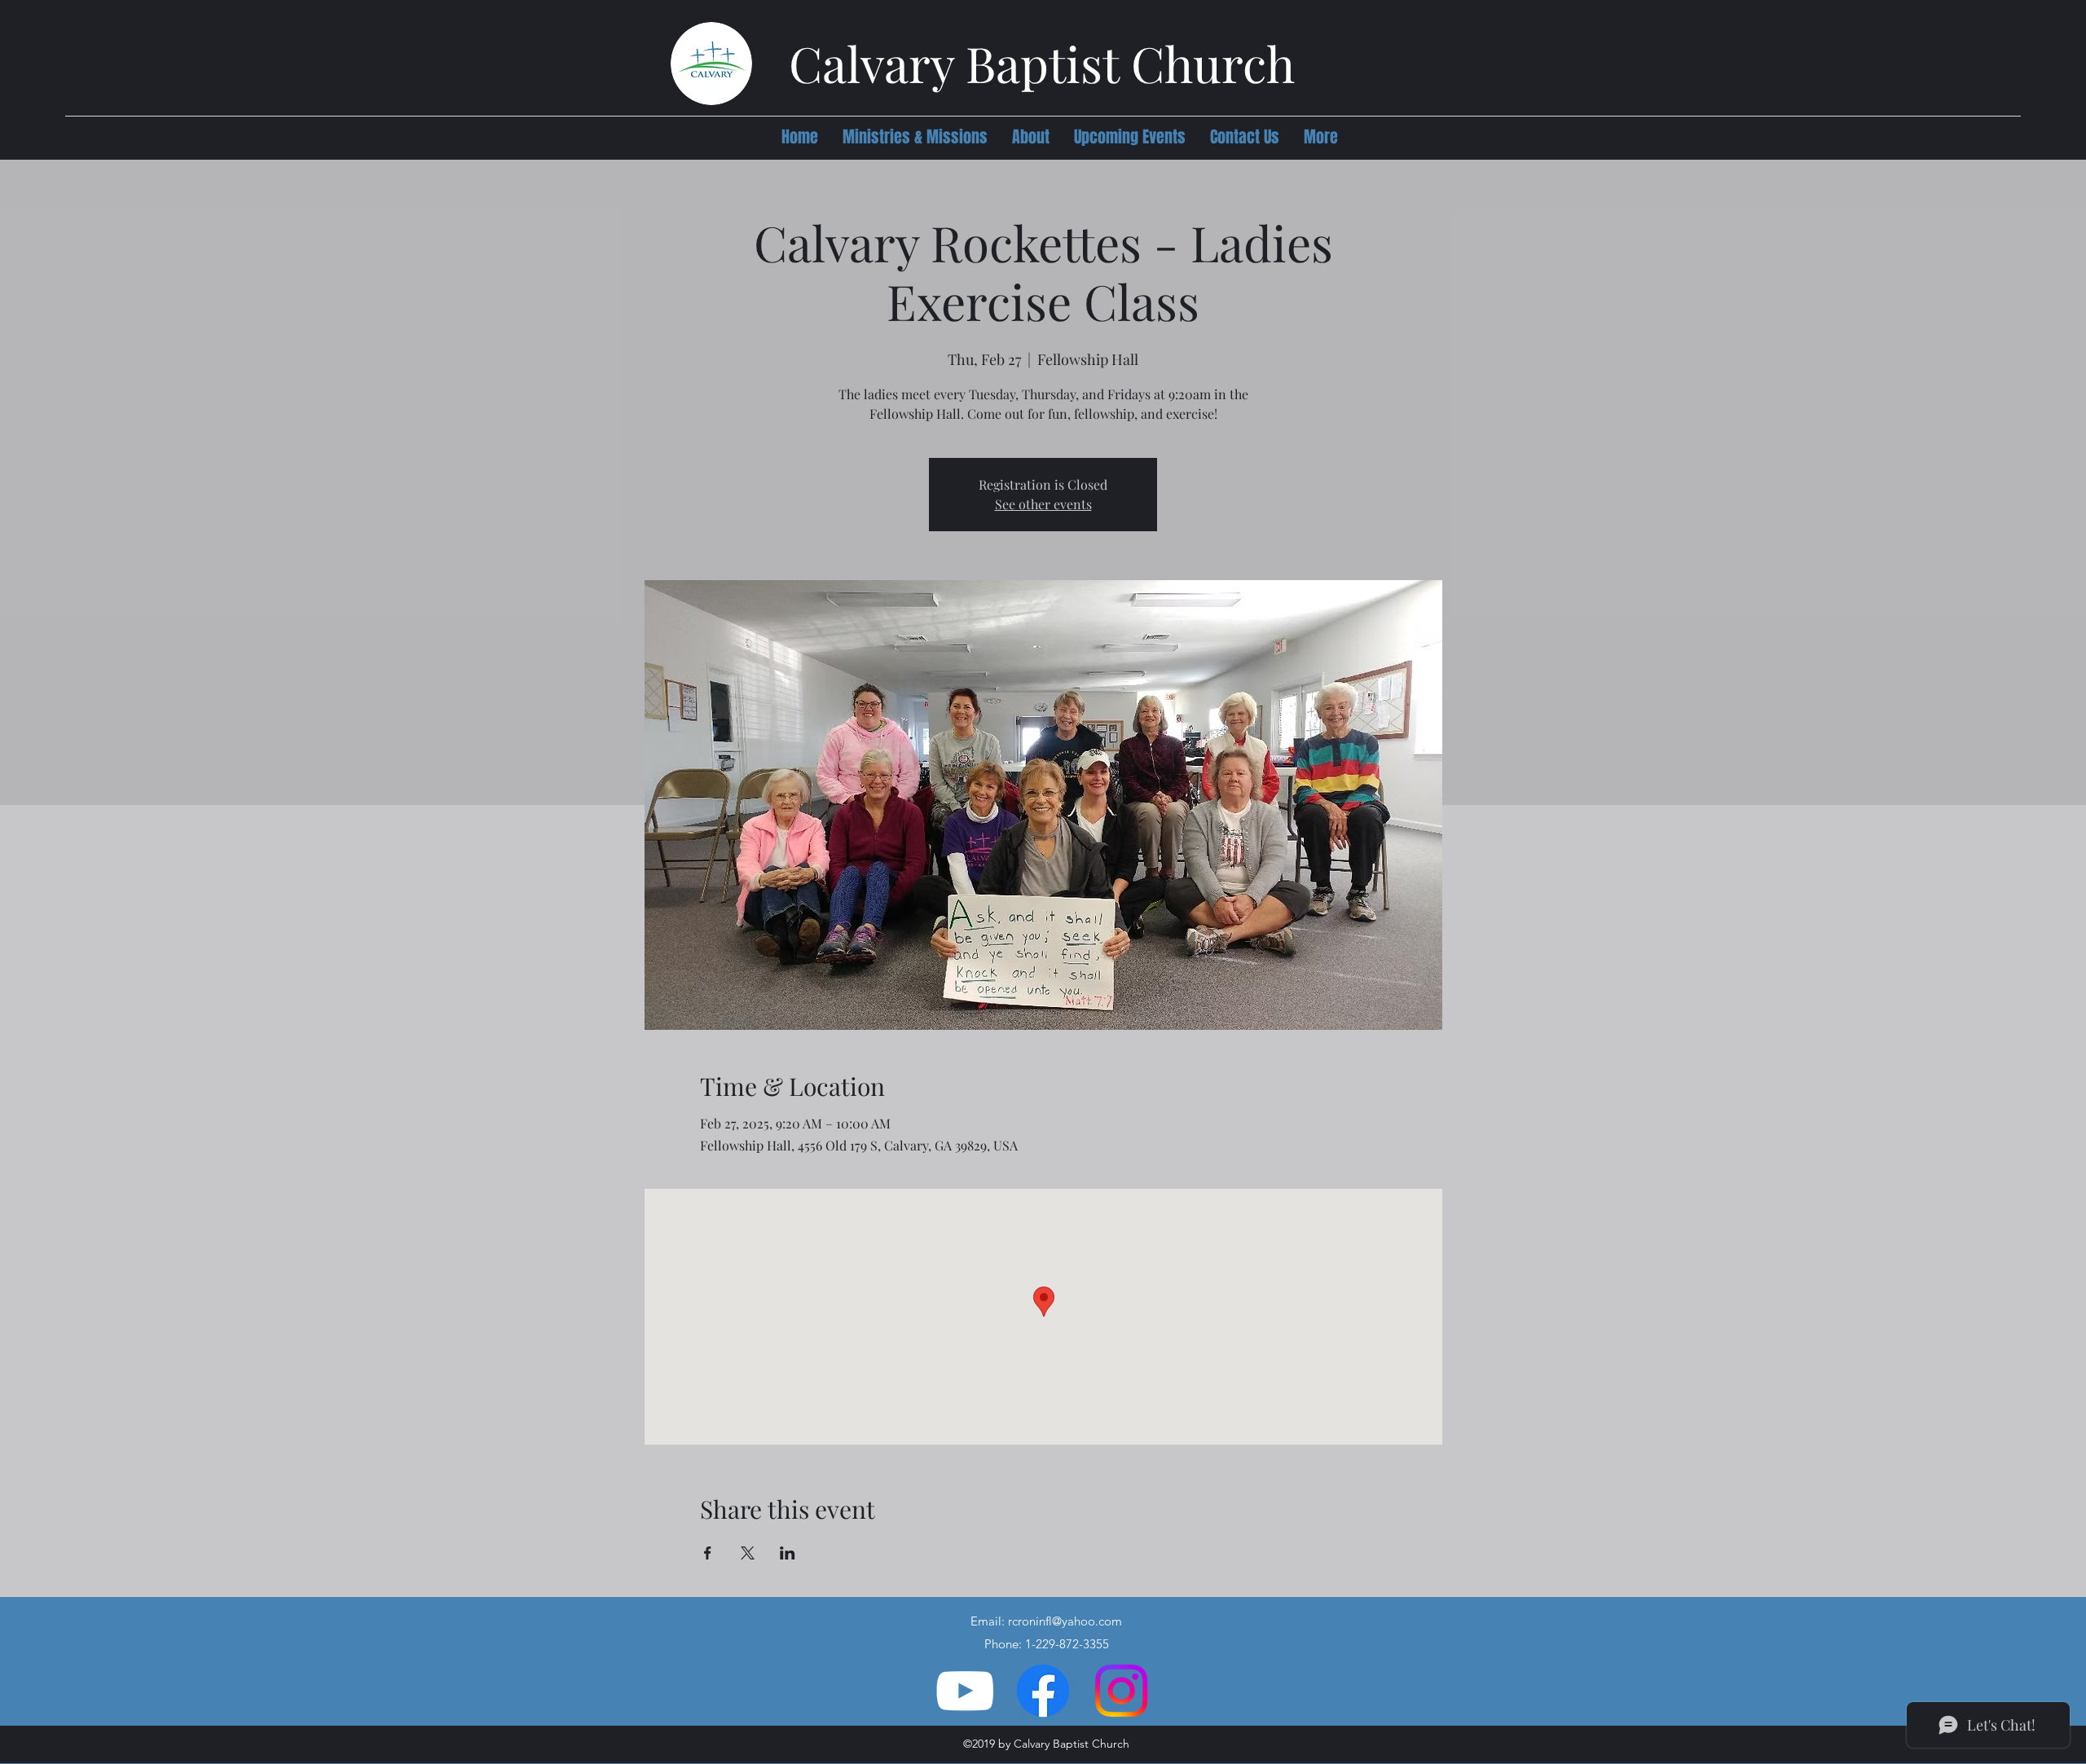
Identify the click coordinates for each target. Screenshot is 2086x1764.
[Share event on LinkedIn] (788, 1553)
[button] (915, 137)
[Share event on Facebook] (708, 1553)
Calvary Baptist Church (1042, 63)
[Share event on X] (748, 1553)
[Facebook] (1043, 1691)
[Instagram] (1121, 1691)
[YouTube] (965, 1691)
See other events (1043, 504)
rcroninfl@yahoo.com (1065, 1621)
